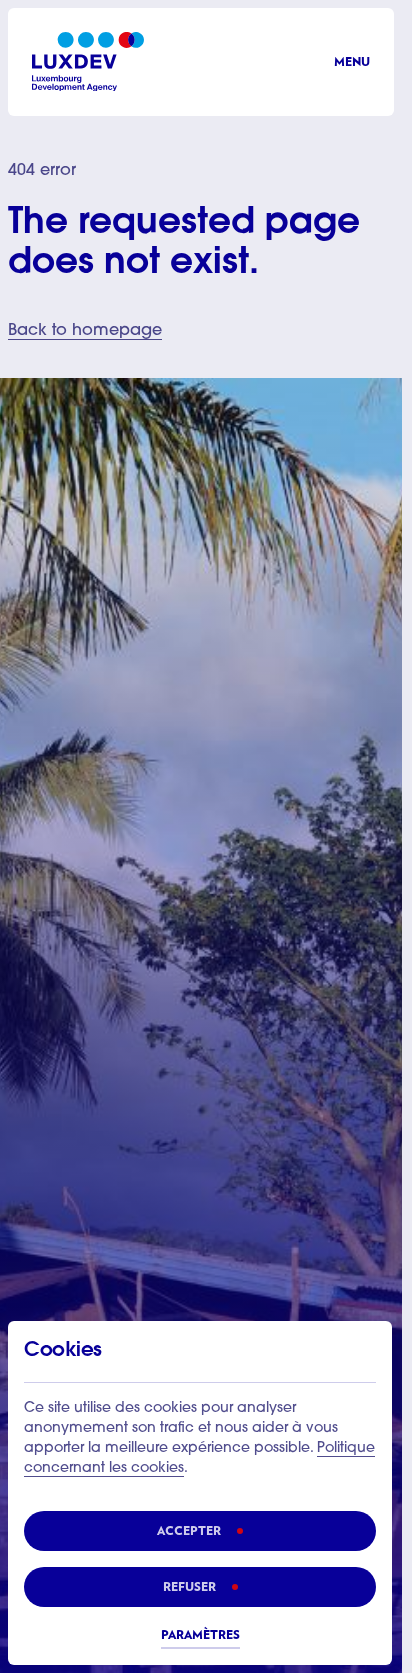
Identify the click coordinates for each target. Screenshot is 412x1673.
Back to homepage (85, 331)
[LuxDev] (88, 61)
